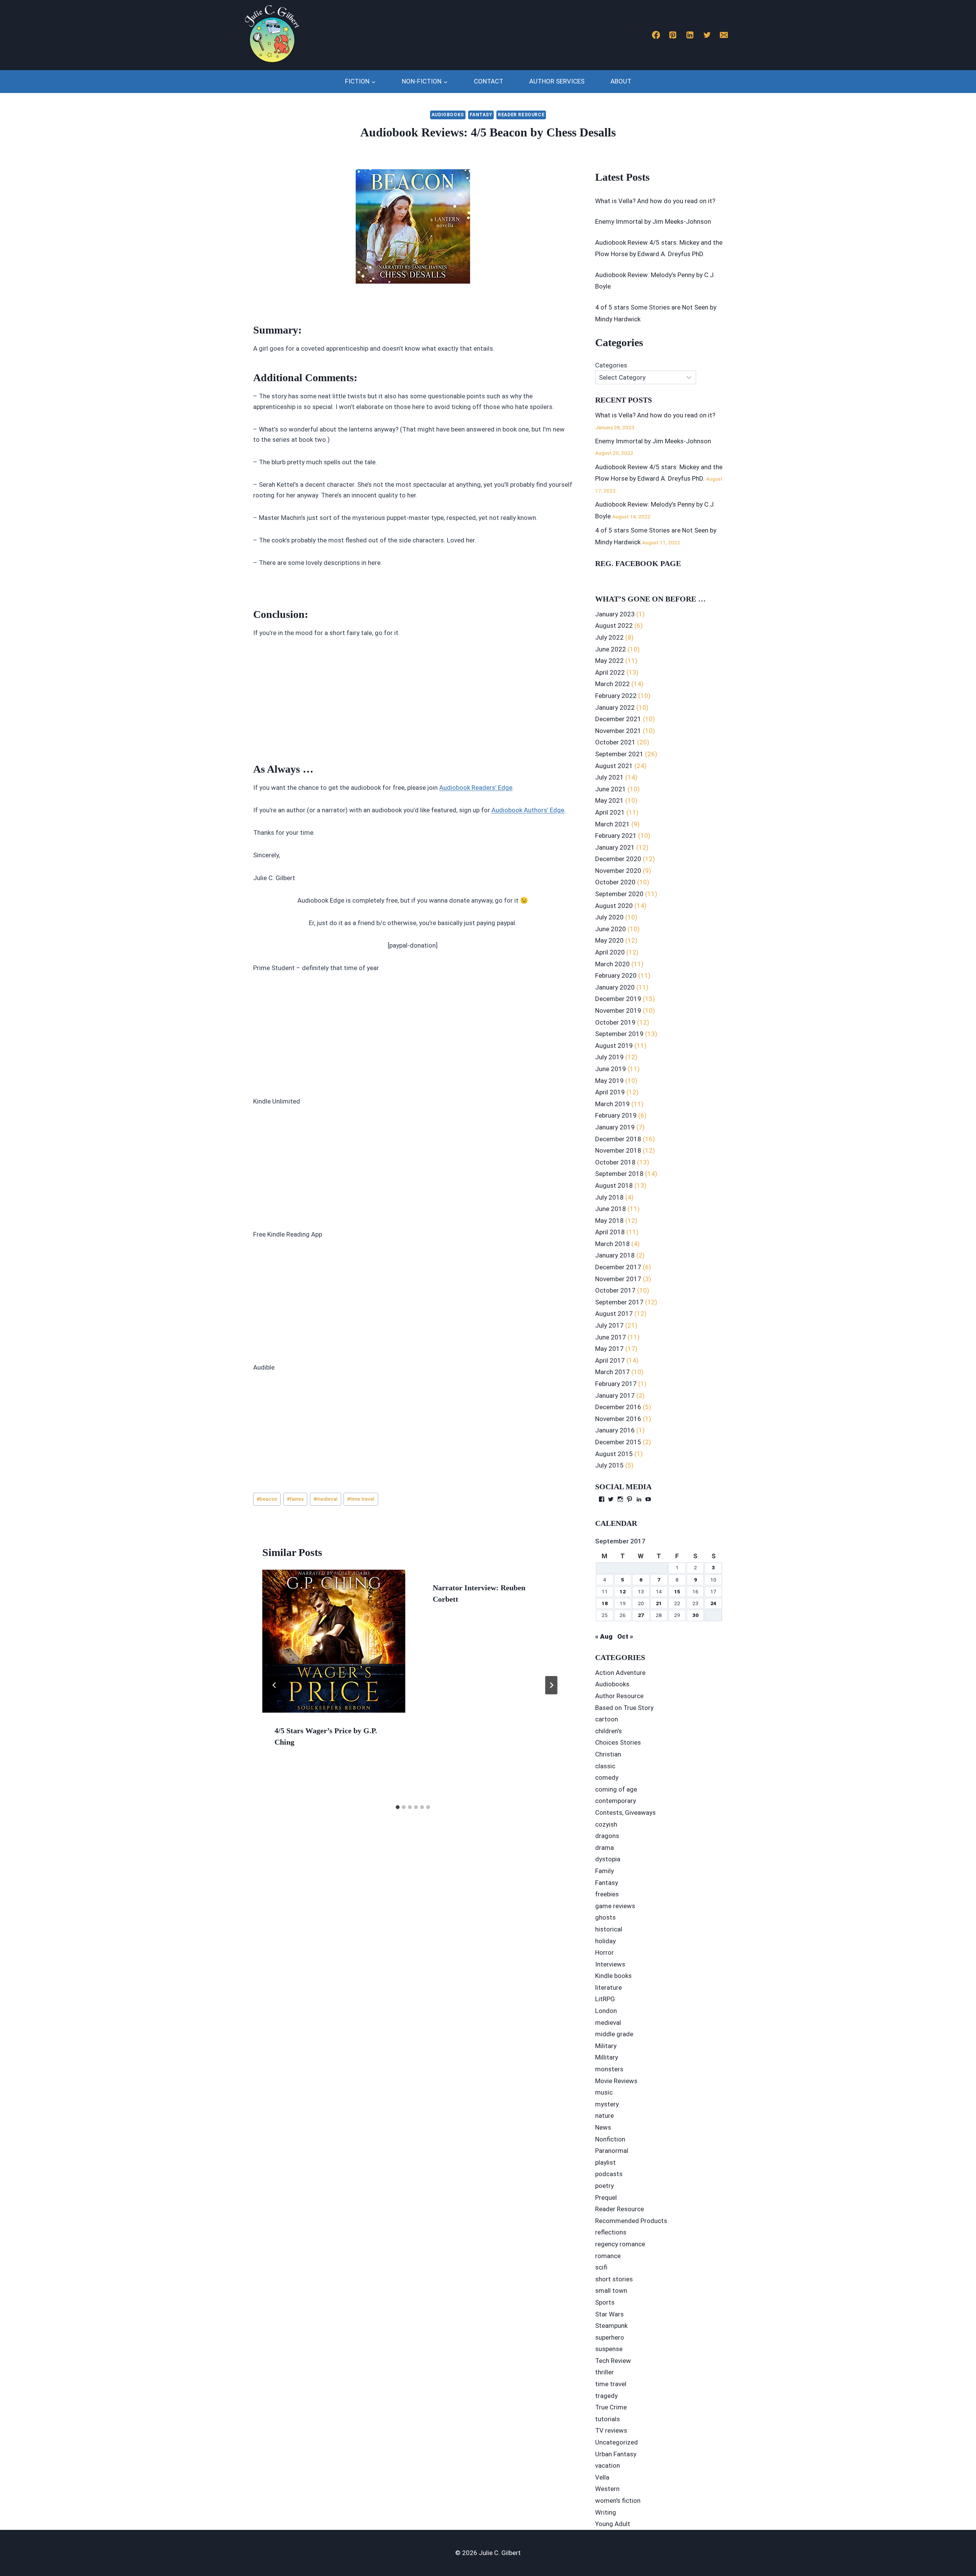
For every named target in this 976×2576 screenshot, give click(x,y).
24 (713, 1603)
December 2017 (618, 1267)
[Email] (724, 35)
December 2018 (618, 1139)
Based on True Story (624, 1708)
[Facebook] (656, 35)
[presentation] (334, 1641)
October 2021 (615, 742)
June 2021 (611, 789)
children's (608, 1731)
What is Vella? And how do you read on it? (655, 201)
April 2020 (610, 952)
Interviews (610, 1964)
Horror (604, 1952)
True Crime (611, 2407)
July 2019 (609, 1057)
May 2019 (609, 1081)
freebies (607, 1894)
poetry (604, 2186)
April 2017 (610, 1360)
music (604, 2092)
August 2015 (614, 1454)
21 (659, 1603)
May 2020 (609, 940)
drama (604, 1848)
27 (641, 1615)
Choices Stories (618, 1742)
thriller (604, 2372)
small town (611, 2290)
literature (608, 1987)
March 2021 (612, 824)
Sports (605, 2302)
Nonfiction (610, 2139)
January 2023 (615, 614)
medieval (325, 1499)
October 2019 (615, 1022)
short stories (614, 2279)
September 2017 (619, 1302)
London (606, 2011)
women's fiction (618, 2501)
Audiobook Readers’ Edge (476, 788)
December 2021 (618, 719)
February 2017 (616, 1384)
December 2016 (618, 1407)
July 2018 (609, 1197)
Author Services (557, 81)
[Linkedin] (690, 35)
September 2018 (619, 1174)
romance (608, 2256)
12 (623, 1591)
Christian (608, 1754)
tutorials (608, 2419)
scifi (601, 2267)
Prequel (606, 2197)
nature (604, 2116)
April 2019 (610, 1092)
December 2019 (618, 999)
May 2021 (609, 800)
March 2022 (612, 684)
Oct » (625, 1636)
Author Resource (619, 1696)
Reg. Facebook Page (638, 563)
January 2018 (615, 1255)
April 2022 (610, 672)
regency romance (620, 2244)
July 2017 (609, 1325)
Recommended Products (631, 2221)
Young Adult (613, 2524)
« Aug (604, 1636)
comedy (607, 1777)
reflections (611, 2232)
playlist (605, 2162)
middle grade (614, 2034)
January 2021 (615, 847)
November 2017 (618, 1279)
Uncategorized (616, 2442)
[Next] (551, 1685)
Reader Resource (521, 115)
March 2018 (612, 1244)
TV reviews (611, 2430)
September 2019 (619, 1034)
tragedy (606, 2396)
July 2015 (609, 1465)
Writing (606, 2512)
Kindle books (613, 1976)
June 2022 (611, 649)
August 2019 (614, 1046)
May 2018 (609, 1221)
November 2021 (618, 731)
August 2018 (614, 1185)
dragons (607, 1836)
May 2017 (609, 1349)
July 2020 (609, 917)
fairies (295, 1499)
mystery (607, 2104)
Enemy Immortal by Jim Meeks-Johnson (653, 221)
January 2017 (615, 1395)
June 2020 (611, 929)
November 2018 (618, 1150)
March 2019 (612, 1104)
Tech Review (613, 2361)
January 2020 (615, 987)
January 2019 (615, 1127)
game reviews (615, 1906)
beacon (267, 1499)
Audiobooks (448, 115)
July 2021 (609, 777)
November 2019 (618, 1011)
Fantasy (481, 115)
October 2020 (615, 882)
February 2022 (616, 696)
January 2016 (615, 1430)
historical (609, 1929)
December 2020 (618, 859)
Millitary (607, 2057)
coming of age (616, 1789)
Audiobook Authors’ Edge (528, 810)
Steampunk (611, 2326)
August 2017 (614, 1314)
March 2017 (612, 1372)
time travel (361, 1499)
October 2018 (615, 1162)
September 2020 (619, 894)
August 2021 (614, 766)
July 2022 (609, 637)
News (603, 2127)
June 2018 (611, 1209)
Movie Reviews (616, 2081)
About (621, 81)
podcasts (609, 2174)
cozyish (606, 1824)
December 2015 (618, 1442)
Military (606, 2046)
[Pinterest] (673, 35)
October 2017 (615, 1290)
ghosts (605, 1917)
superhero (610, 2337)
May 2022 (609, 661)
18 (605, 1603)
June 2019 (611, 1069)
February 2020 (616, 975)
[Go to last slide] (274, 1685)
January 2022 (615, 707)
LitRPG (605, 1999)
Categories (611, 365)
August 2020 (614, 906)
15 (677, 1591)
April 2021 (610, 812)
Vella (602, 2477)
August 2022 (614, 626)
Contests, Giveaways (625, 1813)
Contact (489, 81)
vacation (608, 2465)
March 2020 (612, 964)
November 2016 (618, 1419)
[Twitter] (707, 35)
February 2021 (616, 836)
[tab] (398, 1807)
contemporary (616, 1801)
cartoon (607, 1719)
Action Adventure (620, 1673)
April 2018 (610, 1232)
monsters (609, 2069)
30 (695, 1615)
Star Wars (609, 2314)
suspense (609, 2349)
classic (605, 1766)
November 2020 (618, 871)
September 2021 (619, 754)
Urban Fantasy (616, 2454)
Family (604, 1871)
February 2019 (616, 1115)
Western (607, 2489)
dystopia (608, 1859)
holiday (605, 1941)
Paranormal (612, 2151)
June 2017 (611, 1337)
